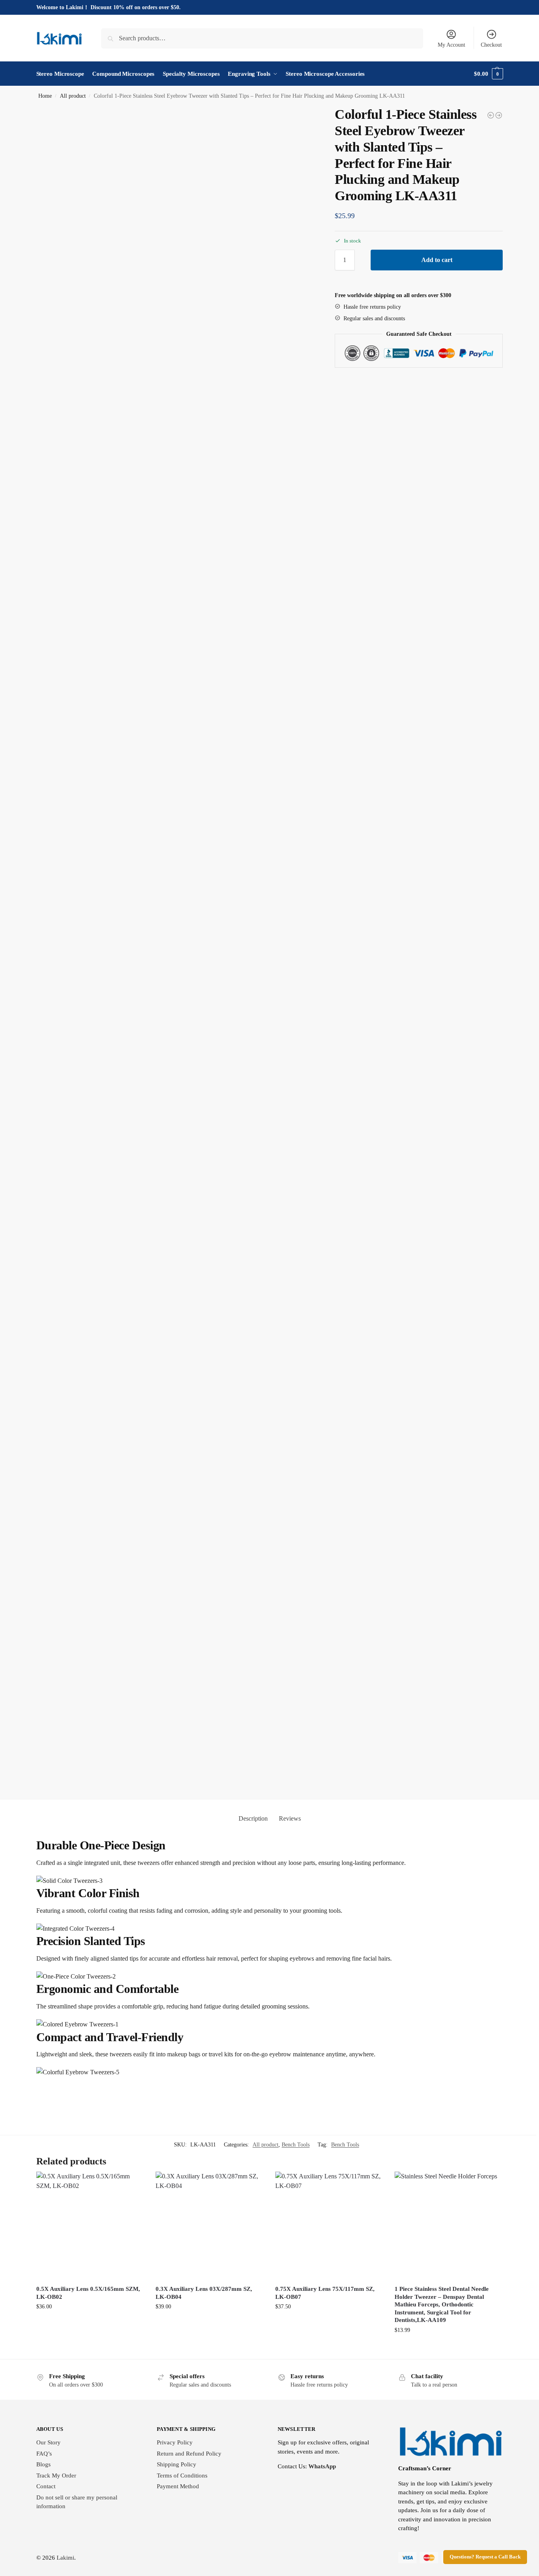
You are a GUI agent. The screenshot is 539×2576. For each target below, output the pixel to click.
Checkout (491, 45)
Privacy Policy (175, 2442)
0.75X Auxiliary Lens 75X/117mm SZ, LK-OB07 (325, 2293)
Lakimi (65, 2558)
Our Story (48, 2442)
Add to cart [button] (90, 2327)
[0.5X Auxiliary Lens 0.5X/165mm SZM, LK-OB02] (90, 2225)
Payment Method (178, 2486)
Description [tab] (253, 1818)
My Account (451, 45)
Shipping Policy (177, 2464)
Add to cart (437, 260)
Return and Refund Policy (189, 2454)
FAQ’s (44, 2454)
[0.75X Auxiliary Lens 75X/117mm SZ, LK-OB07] (329, 2225)
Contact (46, 2486)
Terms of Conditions (182, 2475)
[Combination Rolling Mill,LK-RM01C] (499, 115)
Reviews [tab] (290, 1818)
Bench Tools (296, 2145)
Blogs (43, 2464)
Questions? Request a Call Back (485, 2557)
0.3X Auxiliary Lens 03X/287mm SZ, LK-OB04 (204, 2293)
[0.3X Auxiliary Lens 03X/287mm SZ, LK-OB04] (209, 2225)
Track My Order (56, 2475)
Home (45, 96)
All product (73, 96)
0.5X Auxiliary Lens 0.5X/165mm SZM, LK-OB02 (88, 2293)
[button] (488, 74)
